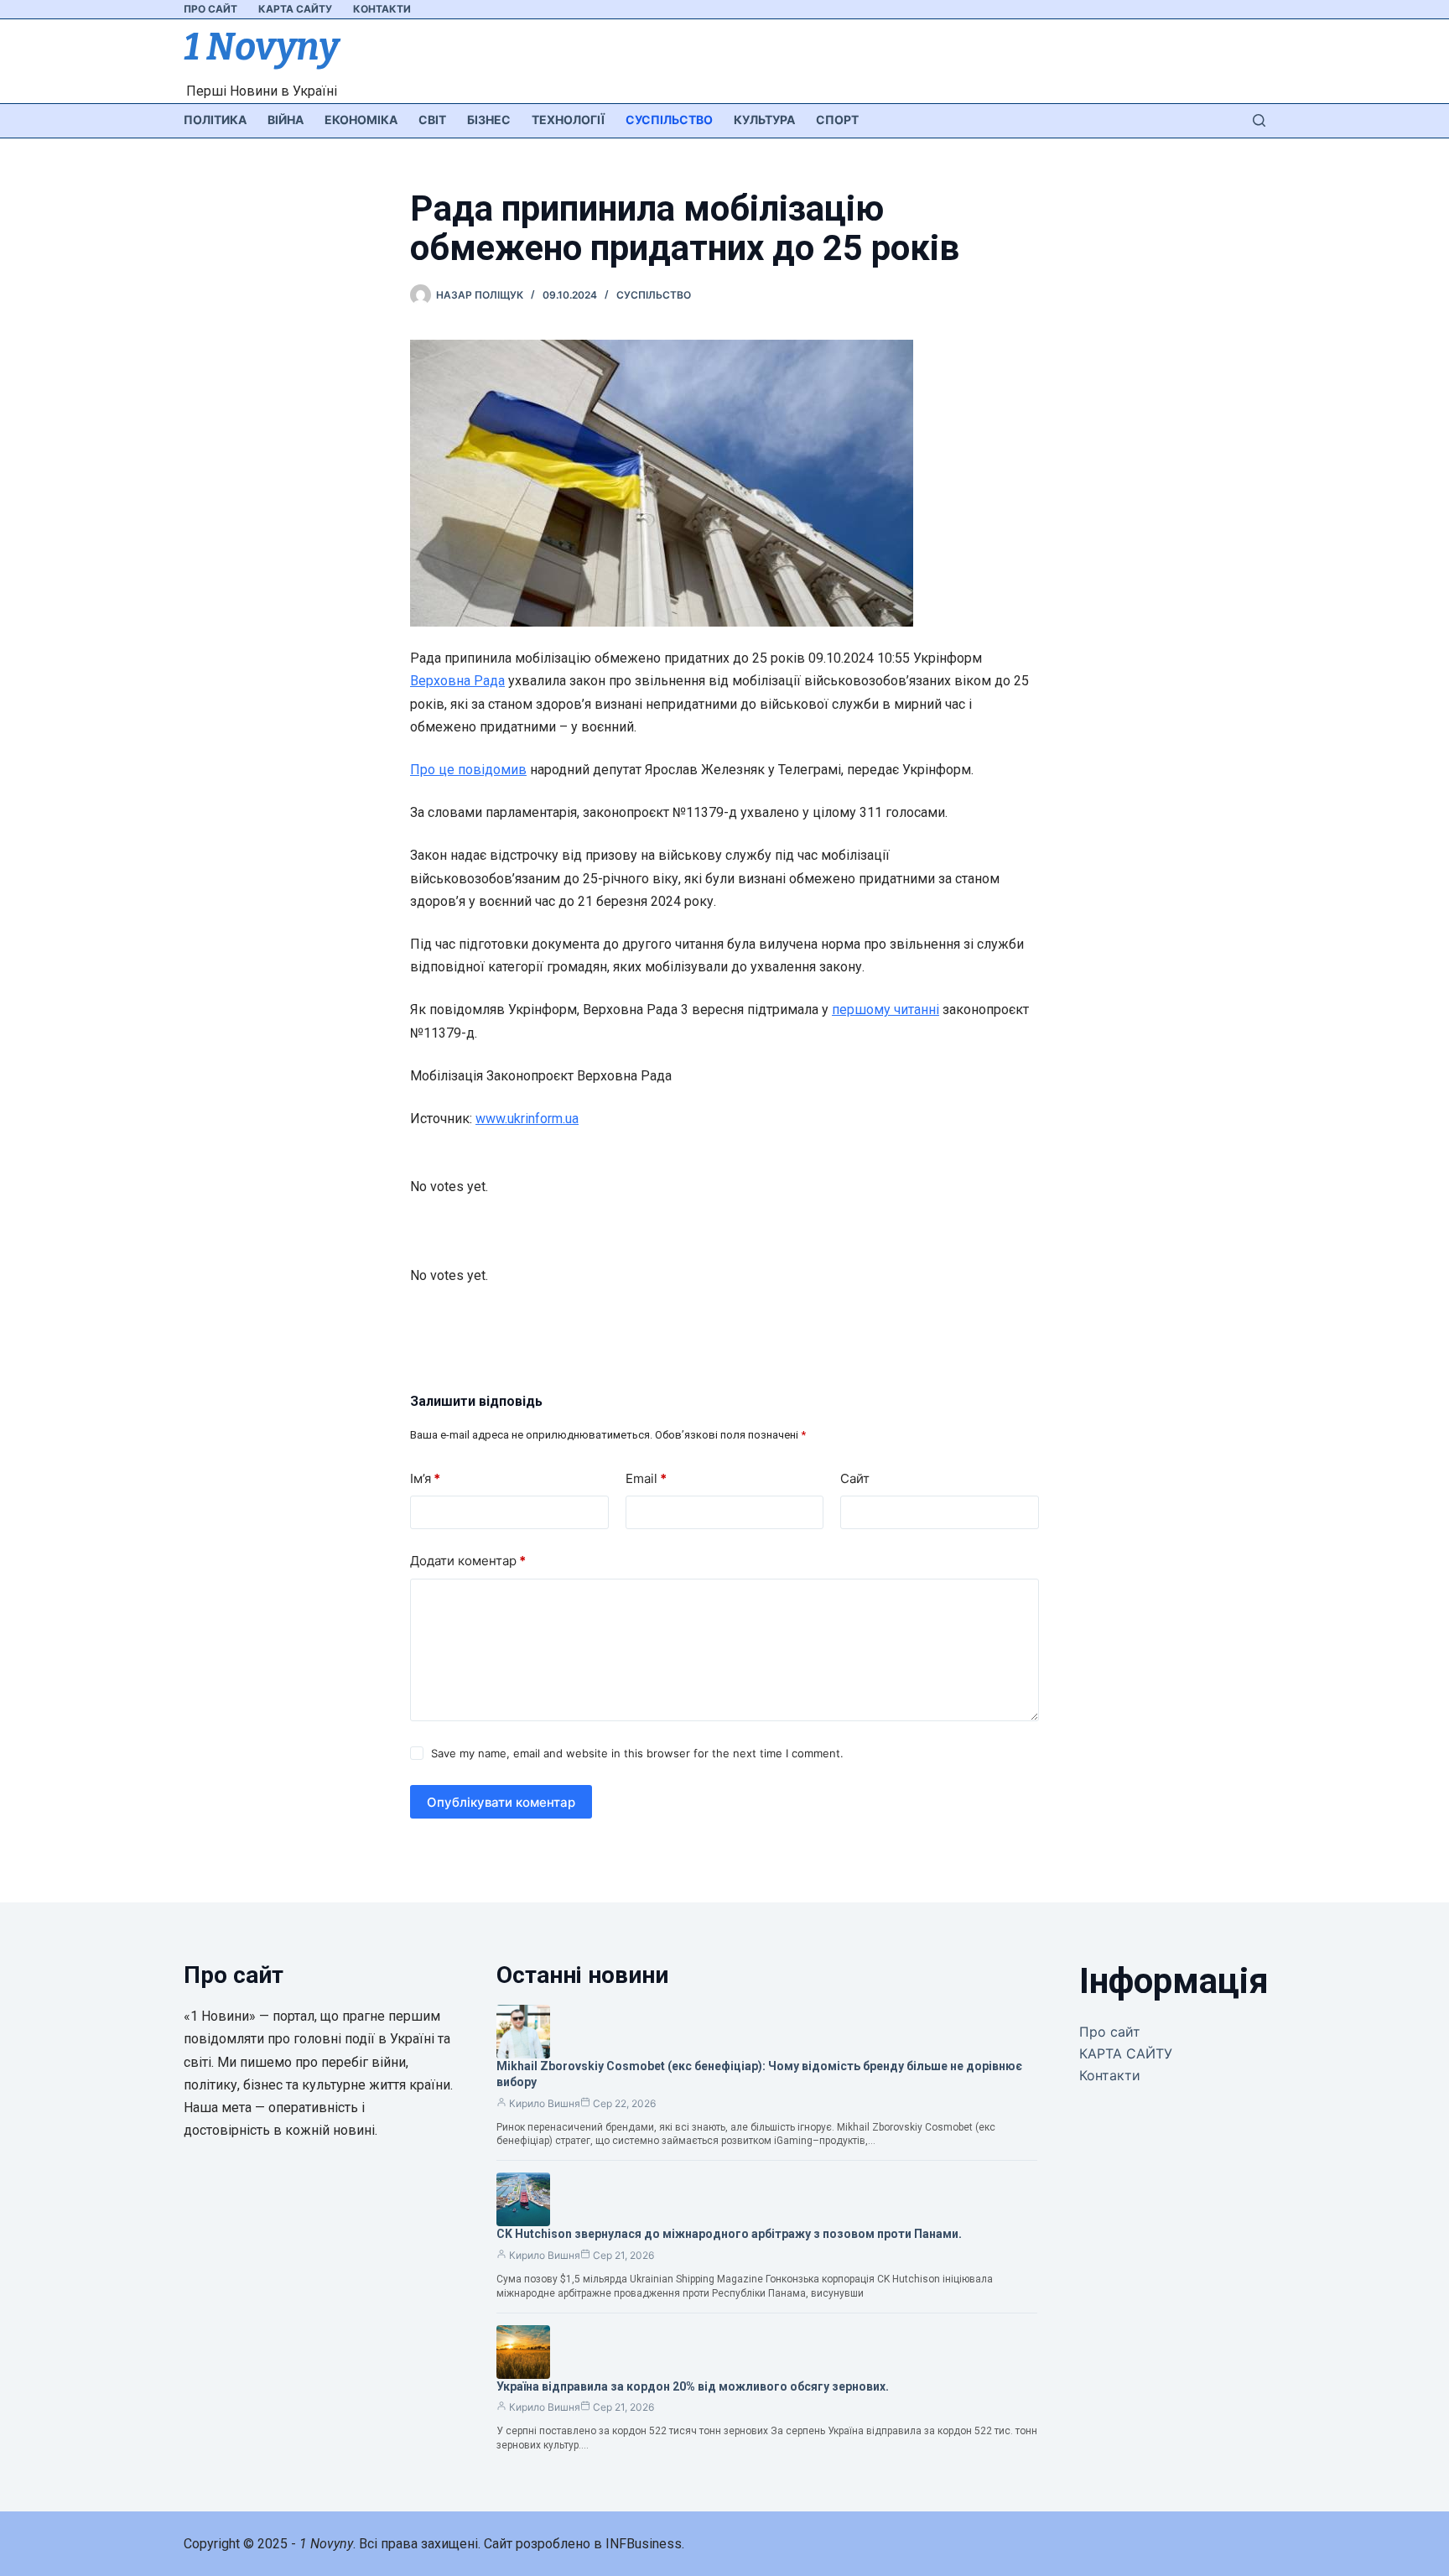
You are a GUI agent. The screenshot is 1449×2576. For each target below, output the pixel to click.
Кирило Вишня (545, 2103)
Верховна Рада (457, 681)
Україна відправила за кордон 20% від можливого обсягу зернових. (693, 2386)
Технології (568, 120)
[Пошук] (1259, 120)
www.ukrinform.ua (527, 1119)
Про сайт (210, 9)
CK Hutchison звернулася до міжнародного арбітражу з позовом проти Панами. (729, 2234)
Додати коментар (468, 1561)
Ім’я (425, 1478)
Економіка (361, 120)
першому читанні (885, 1010)
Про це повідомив (468, 770)
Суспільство (669, 120)
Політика (215, 120)
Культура (764, 120)
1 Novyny (261, 47)
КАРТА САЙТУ (295, 9)
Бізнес (489, 120)
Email (646, 1478)
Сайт (855, 1478)
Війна (286, 120)
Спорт (837, 120)
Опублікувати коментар (501, 1802)
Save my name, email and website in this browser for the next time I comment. (637, 1753)
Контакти (382, 9)
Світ (432, 120)
